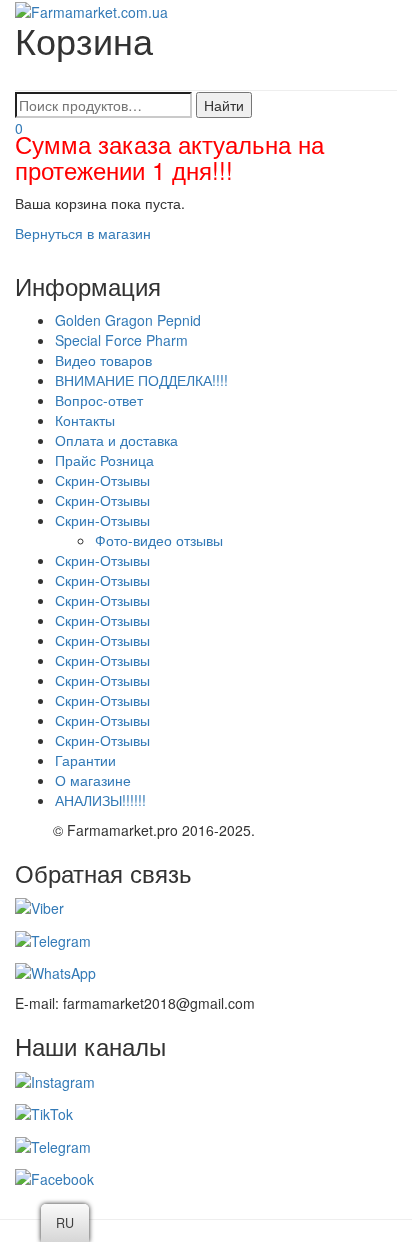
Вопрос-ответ (99, 400)
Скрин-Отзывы (102, 480)
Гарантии (85, 760)
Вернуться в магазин (83, 233)
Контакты (85, 420)
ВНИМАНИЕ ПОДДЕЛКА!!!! (141, 380)
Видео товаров (103, 360)
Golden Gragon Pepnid (128, 320)
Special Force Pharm (121, 340)
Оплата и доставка (116, 440)
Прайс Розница (104, 460)
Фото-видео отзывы (159, 540)
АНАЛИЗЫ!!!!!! (100, 800)
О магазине (93, 780)
